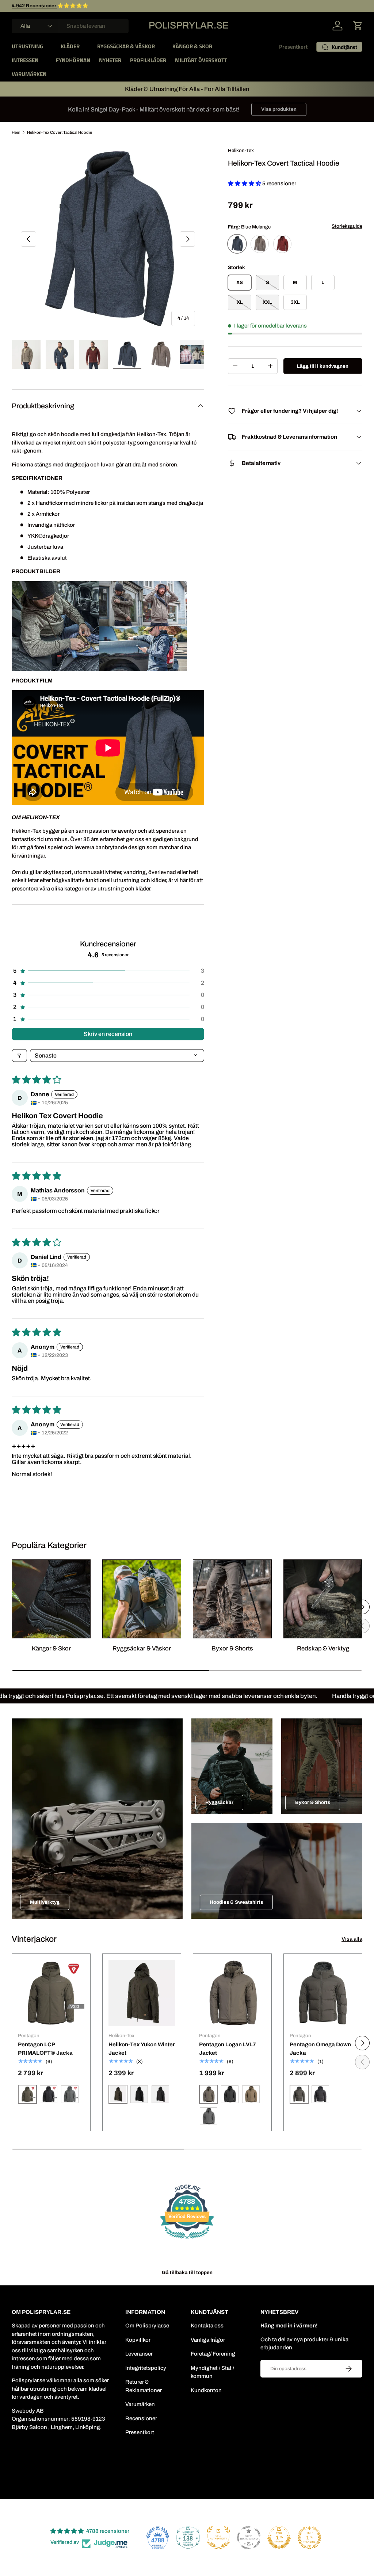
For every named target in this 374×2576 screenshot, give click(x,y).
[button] (358, 26)
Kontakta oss (207, 2326)
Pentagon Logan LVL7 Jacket (228, 2049)
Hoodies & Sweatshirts (236, 1902)
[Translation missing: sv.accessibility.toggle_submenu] (49, 46)
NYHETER (110, 60)
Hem (16, 132)
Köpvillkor (138, 2340)
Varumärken (140, 2404)
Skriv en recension (108, 1034)
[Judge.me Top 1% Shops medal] (279, 2538)
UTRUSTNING (27, 46)
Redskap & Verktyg (323, 1648)
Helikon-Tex (241, 150)
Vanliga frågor (208, 2340)
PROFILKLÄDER (148, 60)
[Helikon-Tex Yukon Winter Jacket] (142, 1993)
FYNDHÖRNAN (73, 60)
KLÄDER (70, 46)
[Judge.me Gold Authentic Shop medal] (218, 2538)
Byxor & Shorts (232, 1648)
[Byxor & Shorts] (232, 1599)
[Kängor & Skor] (51, 1599)
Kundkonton (206, 2390)
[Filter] (19, 1056)
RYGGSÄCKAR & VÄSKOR (126, 46)
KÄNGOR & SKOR (192, 46)
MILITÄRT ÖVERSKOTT (201, 60)
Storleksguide (347, 226)
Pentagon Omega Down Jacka (320, 2049)
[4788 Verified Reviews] (187, 2240)
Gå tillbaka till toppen (187, 2272)
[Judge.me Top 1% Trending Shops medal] (309, 2538)
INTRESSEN (25, 60)
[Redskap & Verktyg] (323, 1599)
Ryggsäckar (219, 1802)
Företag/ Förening (213, 2354)
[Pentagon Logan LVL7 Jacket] (232, 1993)
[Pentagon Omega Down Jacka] (323, 1993)
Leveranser (139, 2354)
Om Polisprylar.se (147, 2326)
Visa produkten (279, 109)
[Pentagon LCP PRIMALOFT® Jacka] (51, 1993)
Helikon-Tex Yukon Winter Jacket (142, 2049)
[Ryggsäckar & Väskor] (142, 1599)
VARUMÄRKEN (29, 74)
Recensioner (141, 2418)
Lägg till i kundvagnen (323, 366)
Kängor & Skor (51, 1648)
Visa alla (352, 1939)
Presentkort (293, 47)
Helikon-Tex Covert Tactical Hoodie (60, 132)
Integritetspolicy (146, 2368)
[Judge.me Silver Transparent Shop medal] (249, 2538)
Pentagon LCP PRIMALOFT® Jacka (45, 2049)
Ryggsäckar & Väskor (142, 1648)
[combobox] (70, 26)
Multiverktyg (45, 1902)
